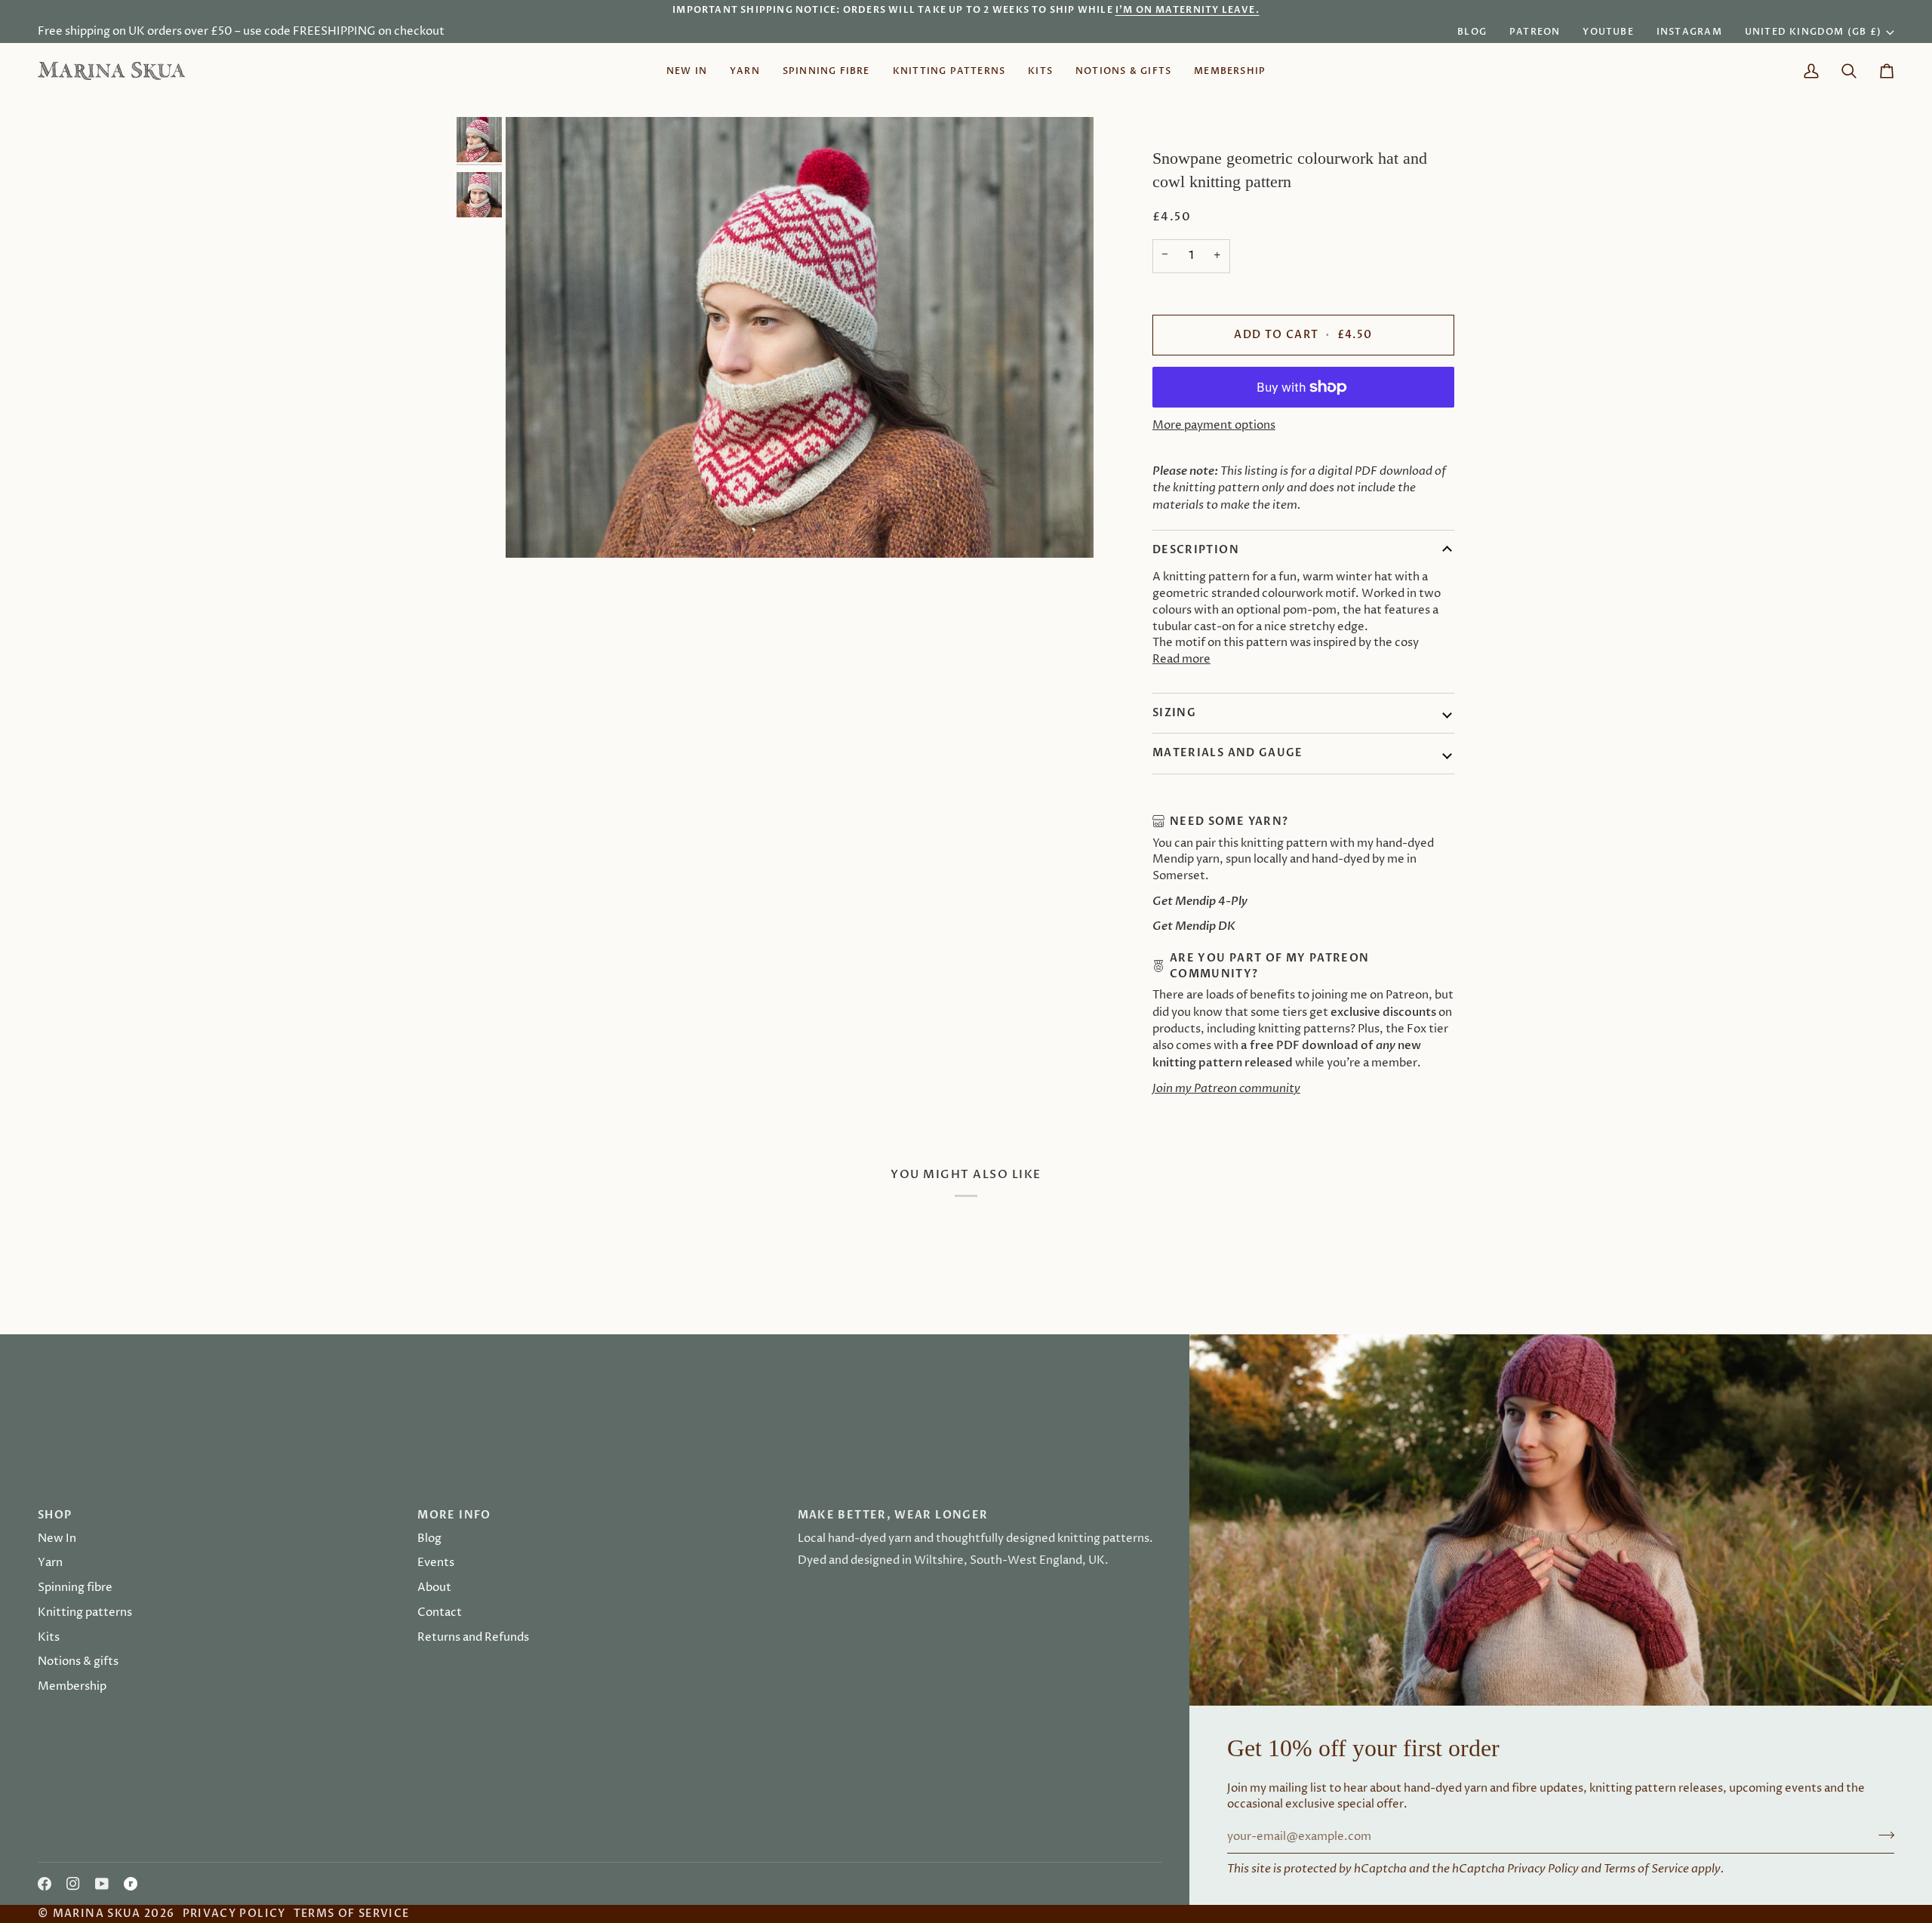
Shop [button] (55, 1515)
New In (57, 1539)
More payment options (1214, 426)
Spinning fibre (75, 1588)
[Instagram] (73, 1884)
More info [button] (454, 1515)
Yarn (50, 1563)
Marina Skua (97, 1914)
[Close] (1077, 883)
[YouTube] (102, 1884)
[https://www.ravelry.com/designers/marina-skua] (131, 1884)
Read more (1181, 660)
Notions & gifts (78, 1662)
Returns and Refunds (473, 1638)
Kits (49, 1638)
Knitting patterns (85, 1613)
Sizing (1174, 713)
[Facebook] (45, 1884)
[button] (745, 71)
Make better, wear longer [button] (893, 1515)
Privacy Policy (1543, 1869)
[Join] (1061, 1017)
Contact (440, 1613)
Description (1196, 550)
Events (436, 1563)
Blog (429, 1539)
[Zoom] (800, 337)
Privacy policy (234, 1914)
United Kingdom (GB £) (1813, 32)
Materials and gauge (1228, 753)
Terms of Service (1646, 1869)
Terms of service (352, 1914)
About (434, 1588)
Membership (72, 1687)
